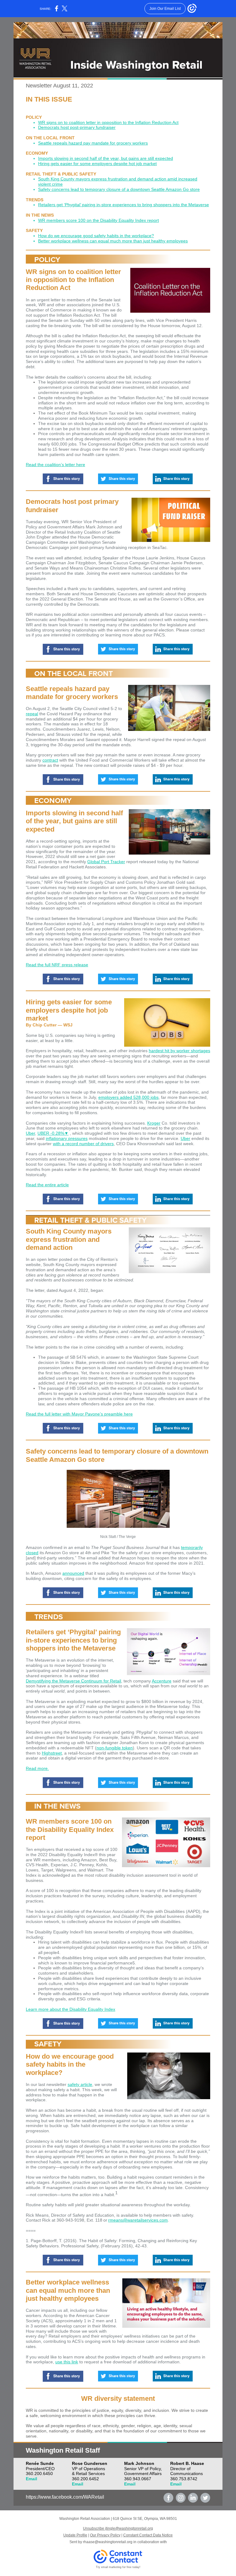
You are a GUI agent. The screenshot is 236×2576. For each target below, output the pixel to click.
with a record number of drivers (83, 1144)
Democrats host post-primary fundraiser (77, 127)
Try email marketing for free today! (118, 2567)
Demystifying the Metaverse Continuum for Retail (73, 1681)
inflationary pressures (67, 1138)
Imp (42, 158)
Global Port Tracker (106, 862)
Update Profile (75, 2535)
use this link (67, 2362)
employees (177, 241)
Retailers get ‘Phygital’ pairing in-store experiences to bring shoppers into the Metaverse (124, 205)
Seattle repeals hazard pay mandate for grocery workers (93, 143)
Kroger (154, 1123)
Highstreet (52, 1753)
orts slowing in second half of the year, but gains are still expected (109, 158)
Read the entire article (47, 1185)
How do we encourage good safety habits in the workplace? (96, 236)
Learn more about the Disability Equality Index (71, 2009)
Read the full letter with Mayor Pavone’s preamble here (79, 1414)
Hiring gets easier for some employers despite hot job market (97, 164)
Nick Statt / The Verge (118, 1537)
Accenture (162, 1681)
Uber (30, 1133)
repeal (32, 714)
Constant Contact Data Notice (148, 2535)
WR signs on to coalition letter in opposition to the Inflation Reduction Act (108, 122)
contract (50, 760)
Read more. (37, 1768)
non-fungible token (115, 1748)
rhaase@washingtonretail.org (108, 2542)
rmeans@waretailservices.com (138, 2220)
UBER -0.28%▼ (53, 1133)
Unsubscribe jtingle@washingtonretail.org (118, 2528)
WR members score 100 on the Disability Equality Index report (98, 220)
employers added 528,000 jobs (128, 1097)
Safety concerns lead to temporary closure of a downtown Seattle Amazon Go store (119, 189)
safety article (80, 2084)
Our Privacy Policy (105, 2535)
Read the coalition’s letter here (55, 465)
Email (31, 2479)
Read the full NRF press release (57, 965)
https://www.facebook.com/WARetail (65, 2497)
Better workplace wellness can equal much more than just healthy (102, 241)
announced (73, 1573)
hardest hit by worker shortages (179, 1051)
